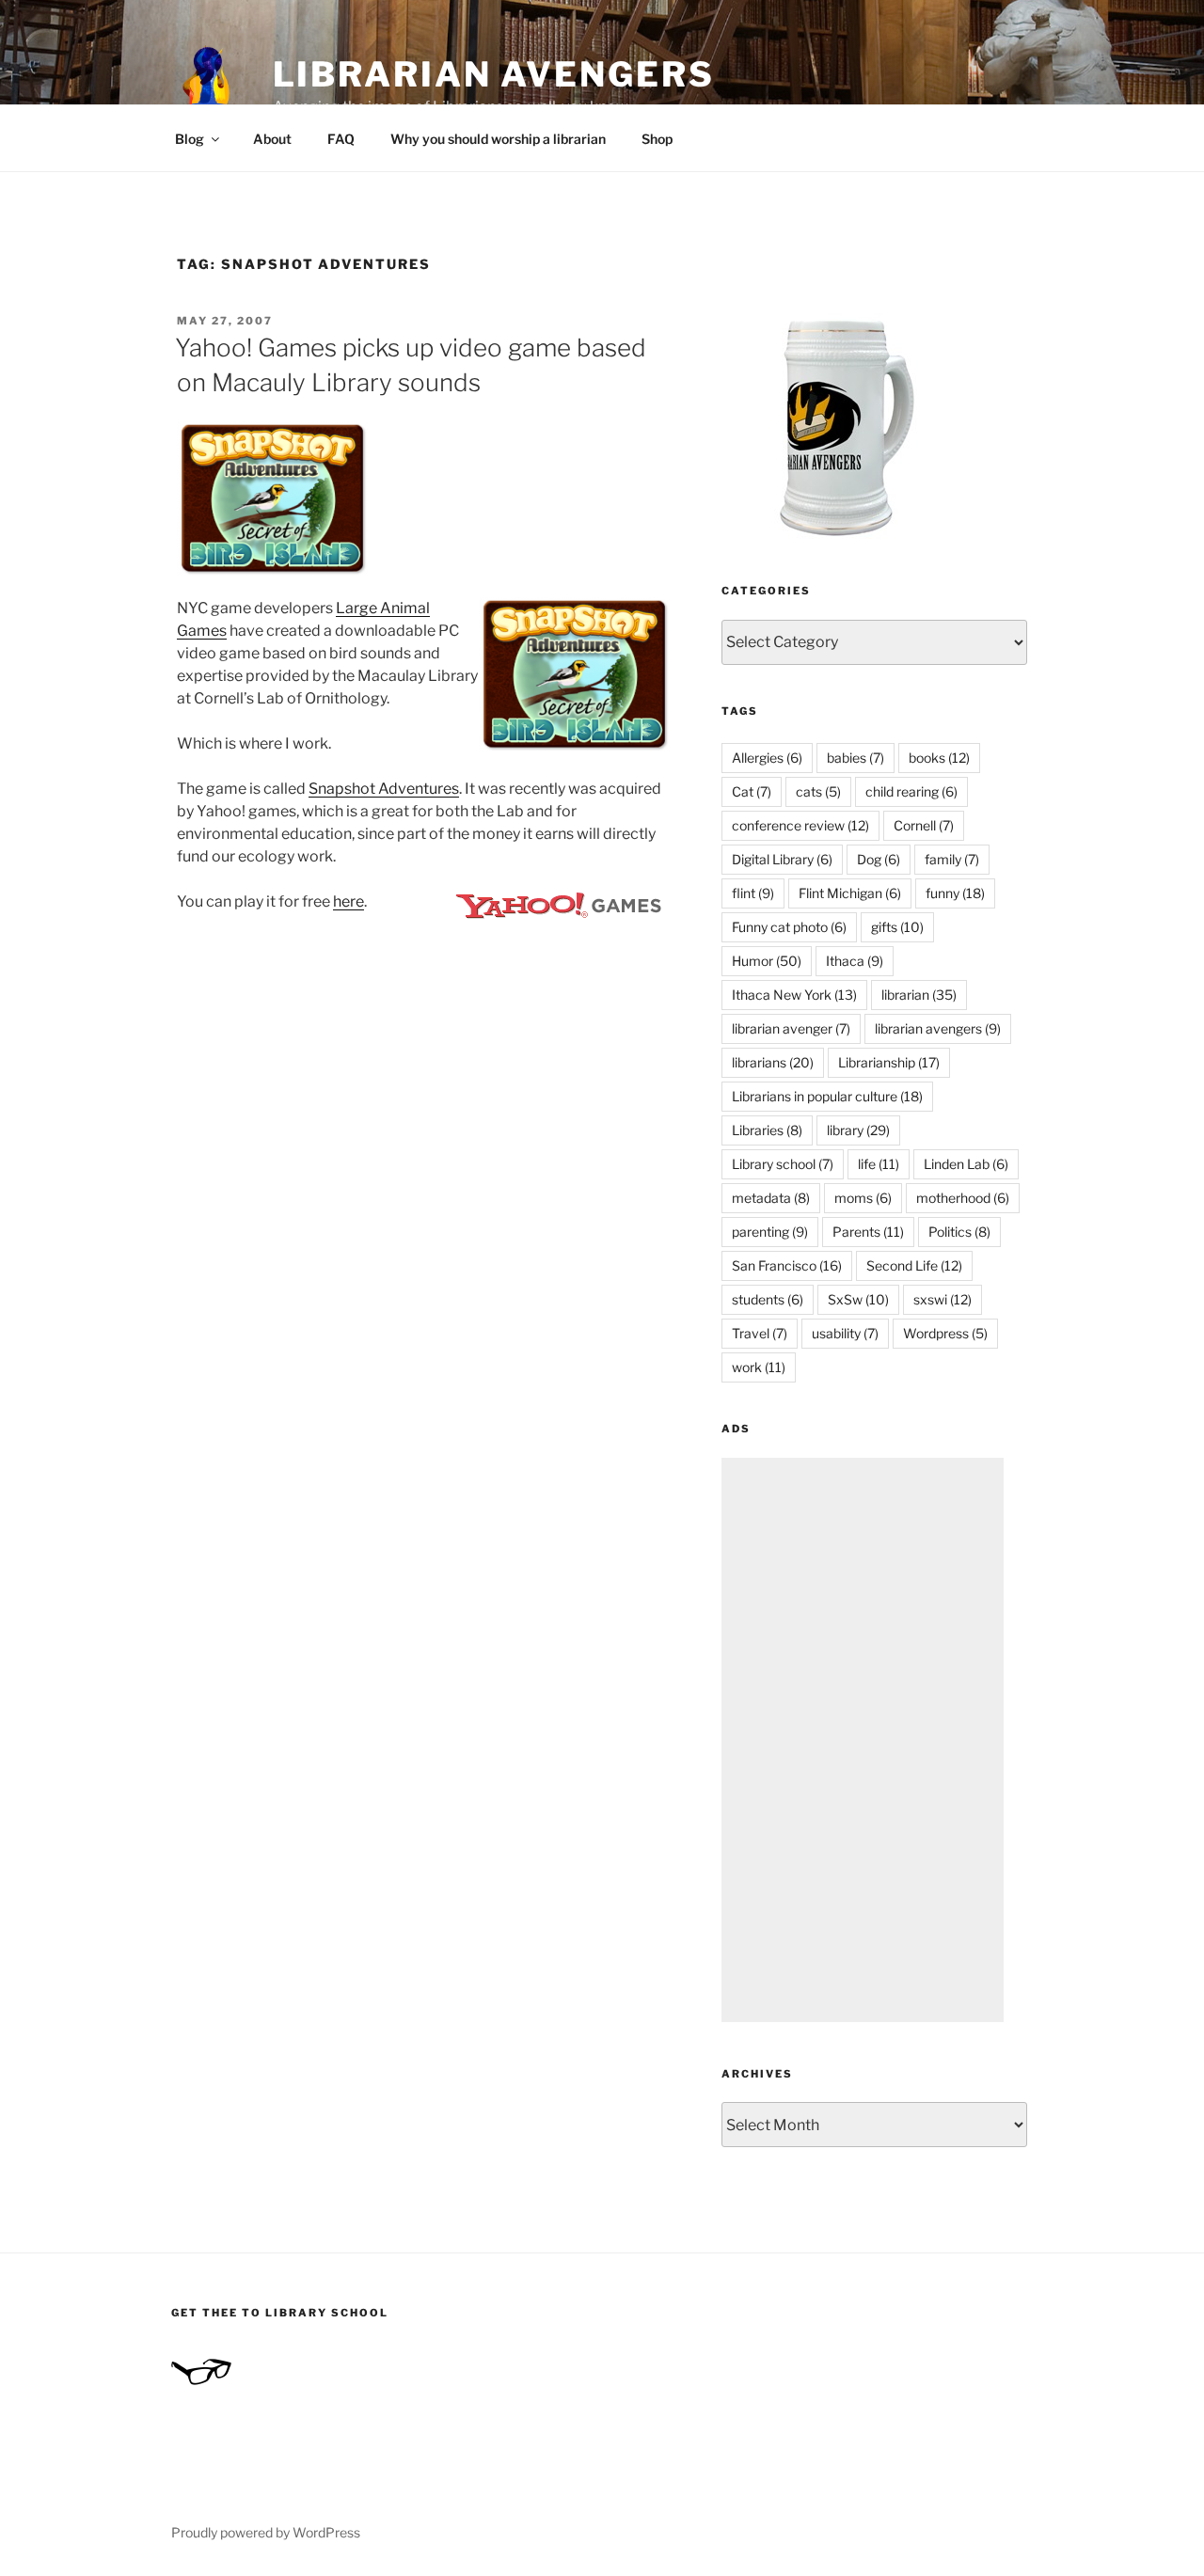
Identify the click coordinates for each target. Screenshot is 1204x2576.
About (272, 139)
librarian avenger (791, 1028)
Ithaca (855, 961)
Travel (760, 1333)
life (879, 1164)
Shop (657, 139)
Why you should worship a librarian (498, 139)
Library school (783, 1164)
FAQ (341, 139)
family (952, 859)
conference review (800, 825)
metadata (771, 1198)
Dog (879, 859)
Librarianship (889, 1062)
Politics (959, 1232)
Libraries (767, 1130)
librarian (919, 995)
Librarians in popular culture (827, 1096)
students (768, 1299)
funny (955, 893)
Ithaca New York (794, 995)
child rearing (911, 791)
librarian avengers (938, 1028)
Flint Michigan (850, 893)
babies (855, 758)
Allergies (767, 758)
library (858, 1130)
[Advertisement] (863, 1740)
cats (818, 791)
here (349, 901)
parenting (770, 1232)
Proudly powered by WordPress (266, 2532)
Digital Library (782, 859)
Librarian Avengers (494, 74)
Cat (752, 791)
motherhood (963, 1198)
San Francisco (787, 1265)
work (759, 1367)
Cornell (924, 825)
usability (845, 1333)
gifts (897, 927)
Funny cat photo (789, 927)
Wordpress (945, 1333)
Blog (190, 139)
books (939, 758)
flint (753, 893)
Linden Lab (966, 1164)
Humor (767, 961)
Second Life (914, 1265)
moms (863, 1198)
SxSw (858, 1299)
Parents (868, 1232)
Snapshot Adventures (384, 789)
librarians (773, 1062)
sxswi (943, 1299)
